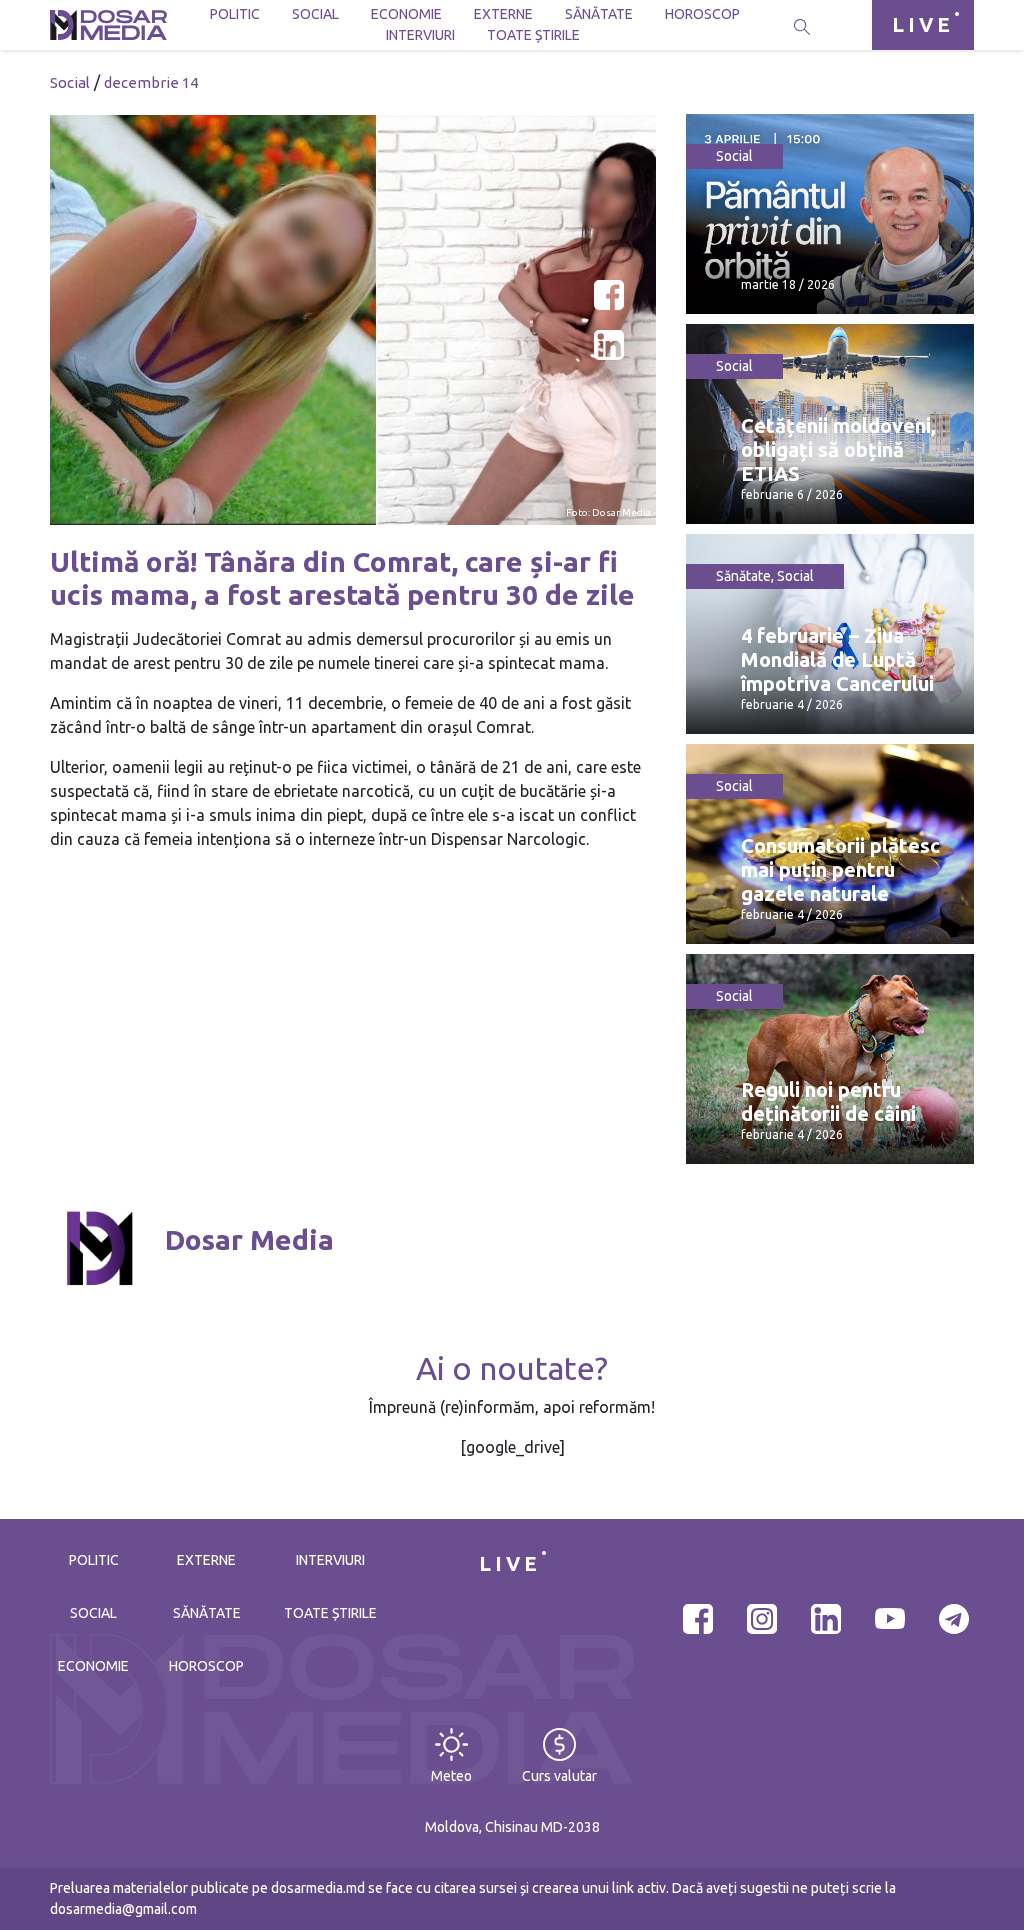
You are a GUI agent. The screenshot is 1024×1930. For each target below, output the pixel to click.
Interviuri (420, 35)
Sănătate (599, 14)
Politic (235, 14)
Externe (503, 14)
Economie (406, 14)
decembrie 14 (151, 82)
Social (315, 14)
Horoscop (702, 14)
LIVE (923, 24)
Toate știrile (533, 35)
